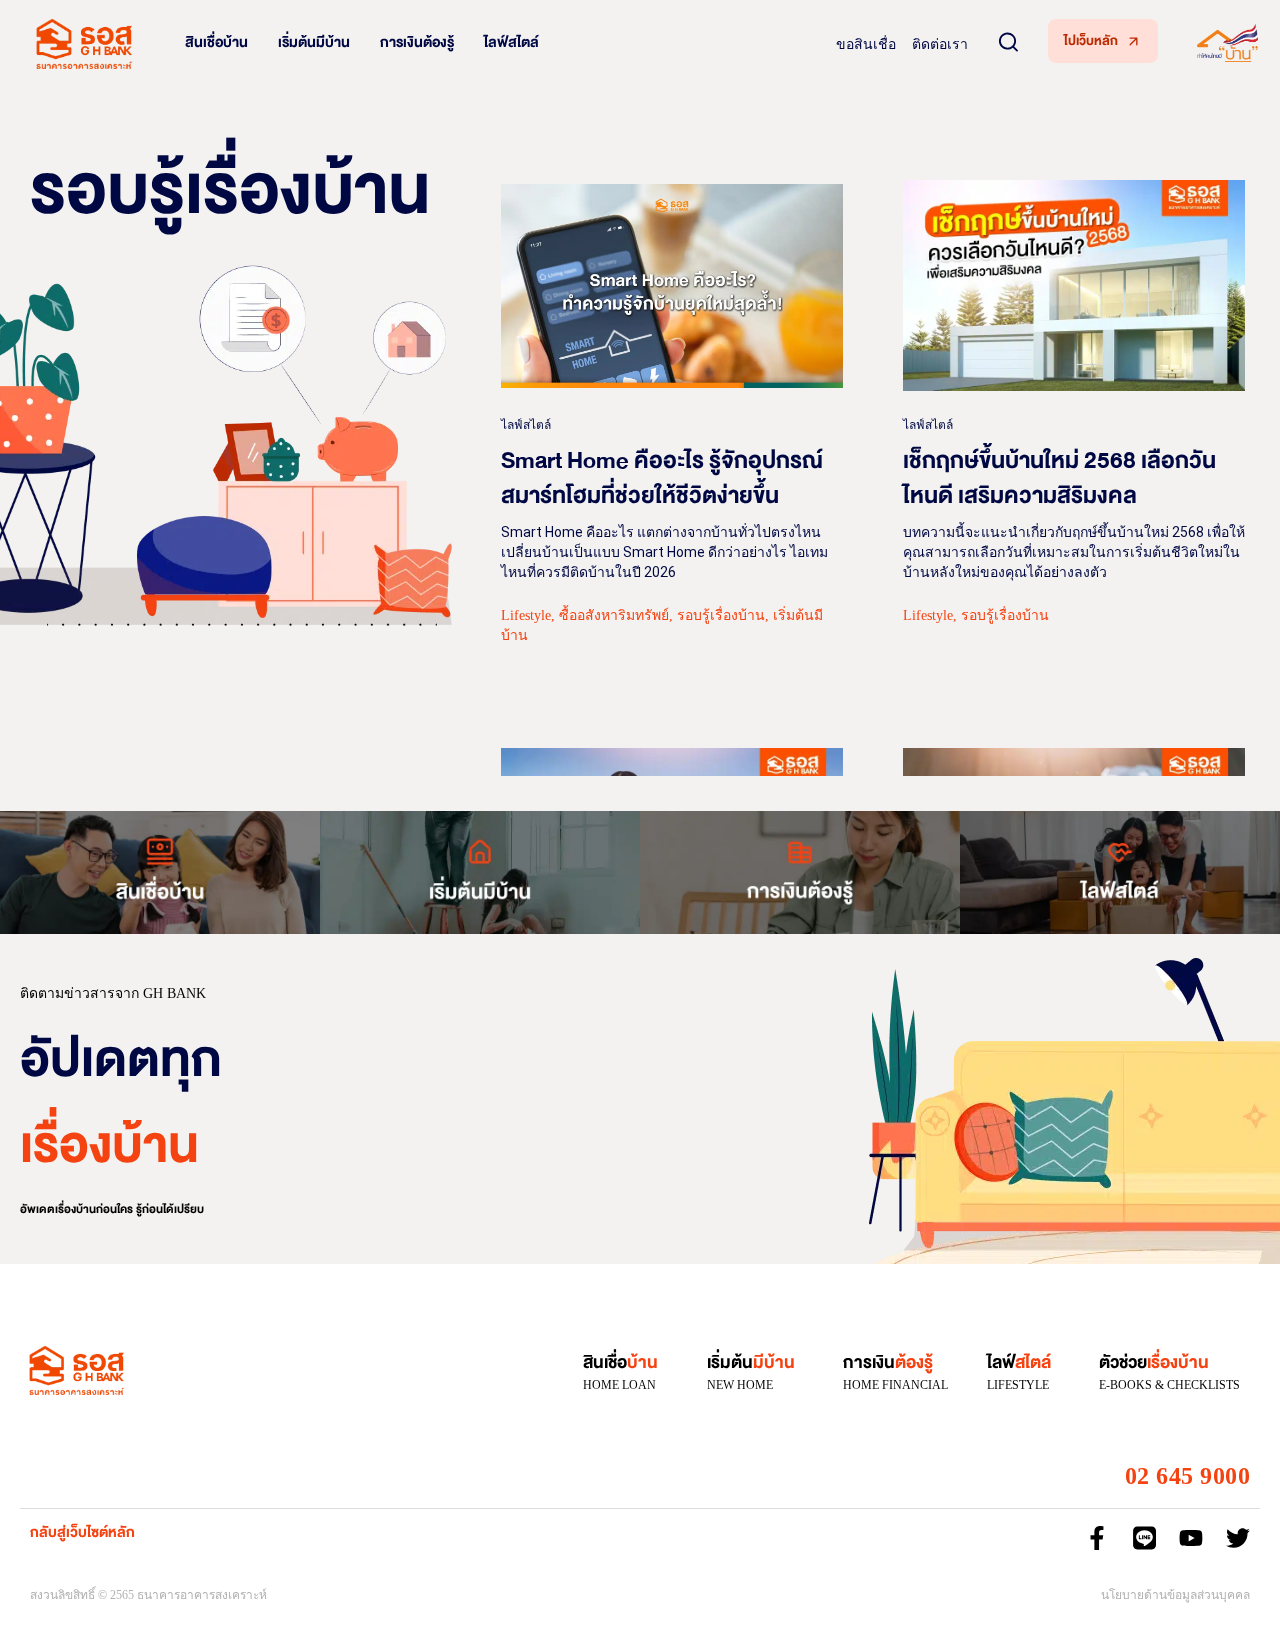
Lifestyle (526, 615)
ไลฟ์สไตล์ (511, 42)
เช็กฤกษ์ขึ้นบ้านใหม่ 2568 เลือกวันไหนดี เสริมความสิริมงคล (1059, 478)
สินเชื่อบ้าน (216, 42)
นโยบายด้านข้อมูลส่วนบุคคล (1175, 1595)
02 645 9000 (1188, 1476)
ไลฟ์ (1019, 1362)
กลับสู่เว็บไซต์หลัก (82, 1532)
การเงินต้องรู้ (417, 42)
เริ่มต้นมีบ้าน (314, 42)
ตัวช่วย (1154, 1362)
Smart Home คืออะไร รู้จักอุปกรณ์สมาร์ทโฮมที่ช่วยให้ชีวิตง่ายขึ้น (662, 478)
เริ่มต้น (751, 1362)
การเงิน (888, 1362)
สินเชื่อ (620, 1362)
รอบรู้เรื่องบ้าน (721, 615)
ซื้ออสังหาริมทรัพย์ (614, 615)
